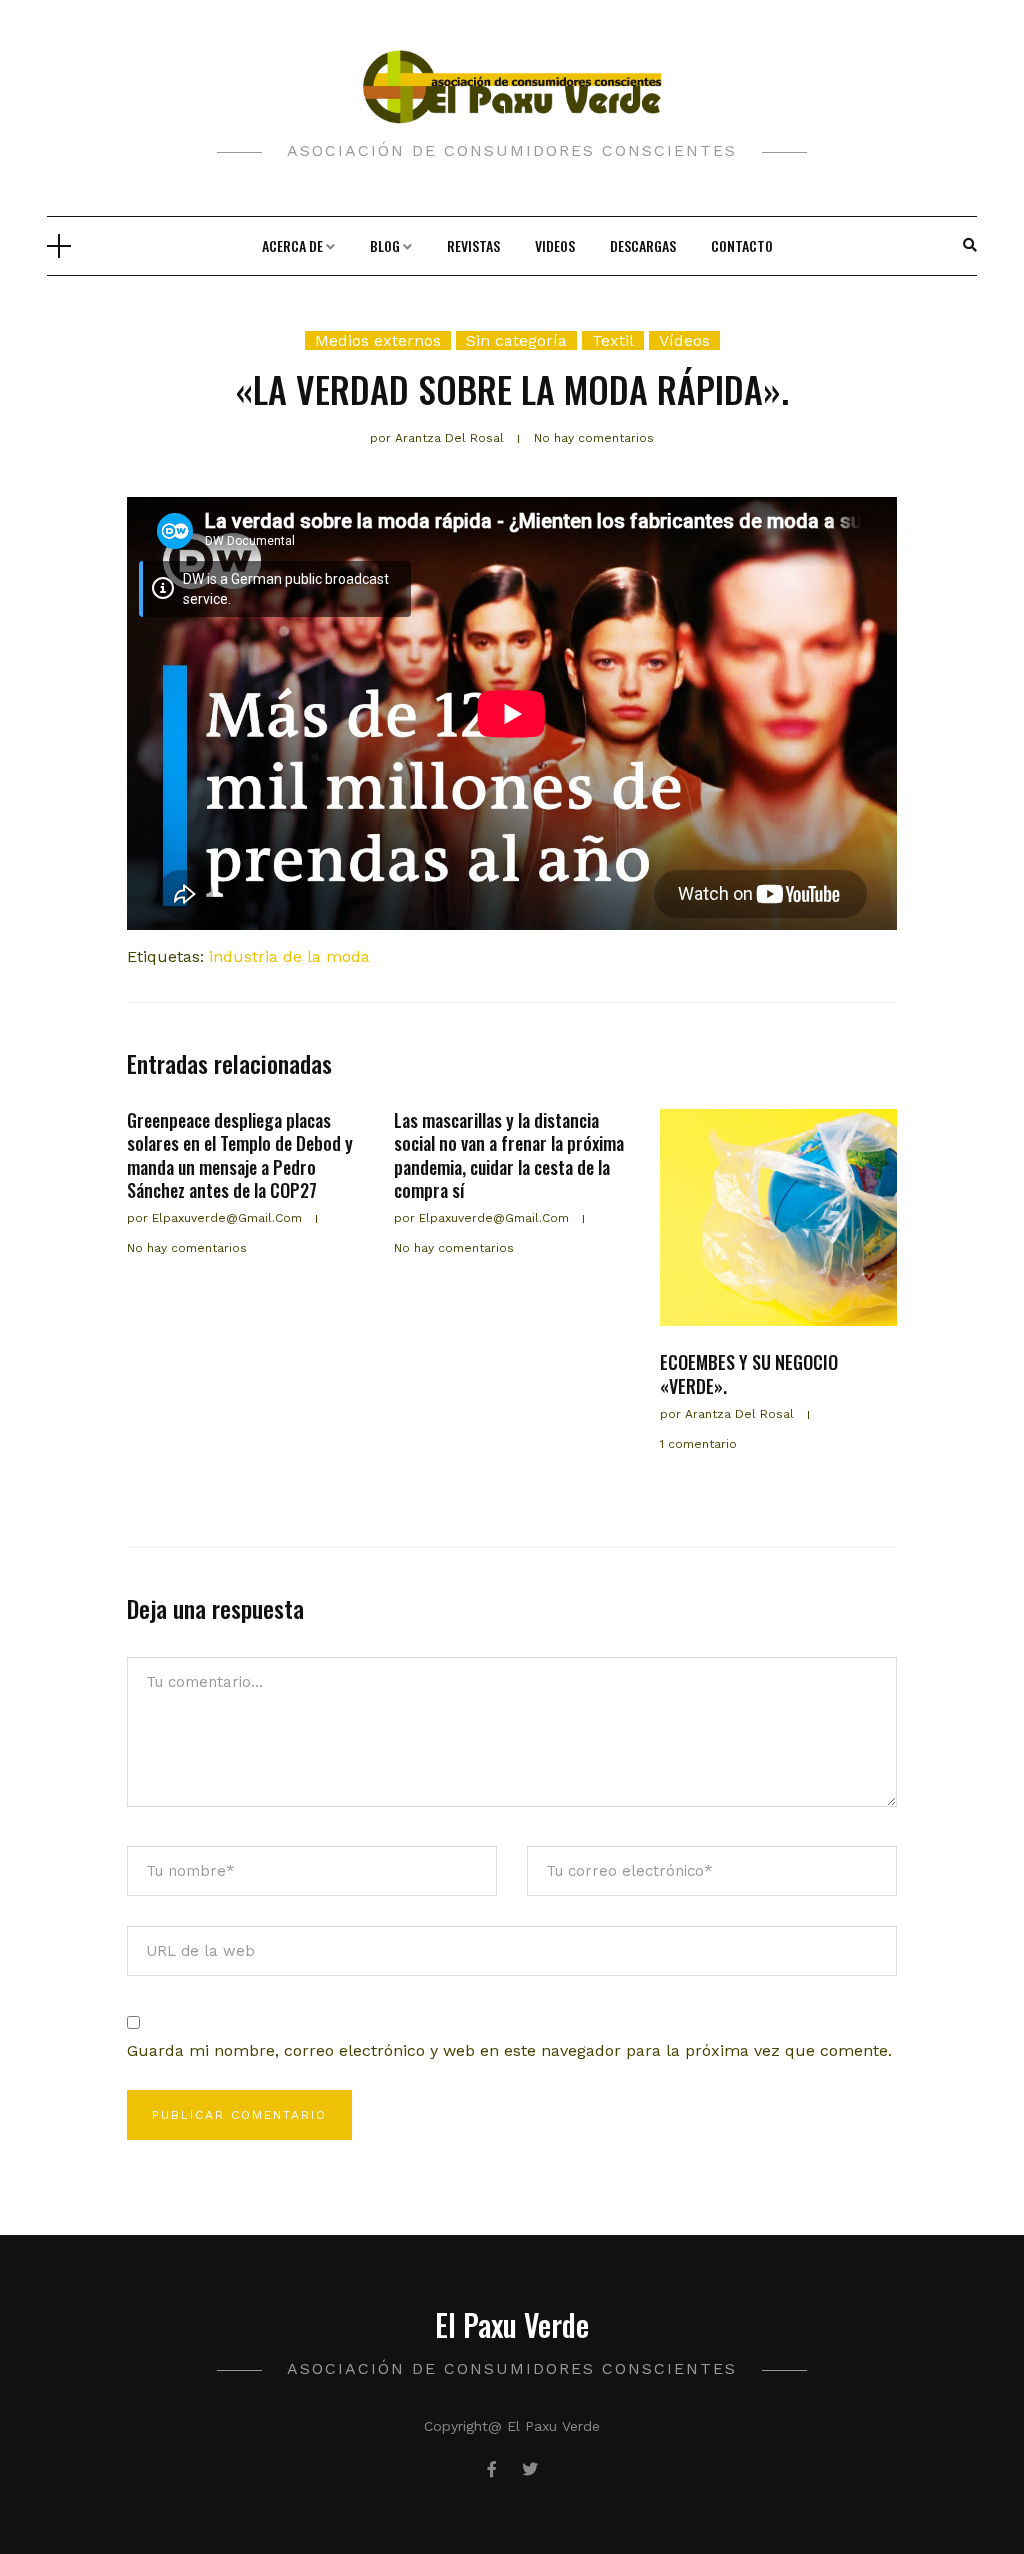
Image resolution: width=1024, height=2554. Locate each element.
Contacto (742, 245)
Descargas (643, 245)
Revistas (473, 245)
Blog (385, 245)
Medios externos (378, 340)
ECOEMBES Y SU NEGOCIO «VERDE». (749, 1373)
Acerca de (292, 245)
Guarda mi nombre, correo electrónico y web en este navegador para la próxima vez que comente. (509, 2050)
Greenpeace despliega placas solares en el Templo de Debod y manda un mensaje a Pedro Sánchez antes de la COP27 (240, 1155)
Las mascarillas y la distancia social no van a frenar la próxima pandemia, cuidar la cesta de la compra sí (509, 1155)
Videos (555, 245)
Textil (613, 340)
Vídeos (684, 340)
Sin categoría (516, 340)
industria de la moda (289, 956)
